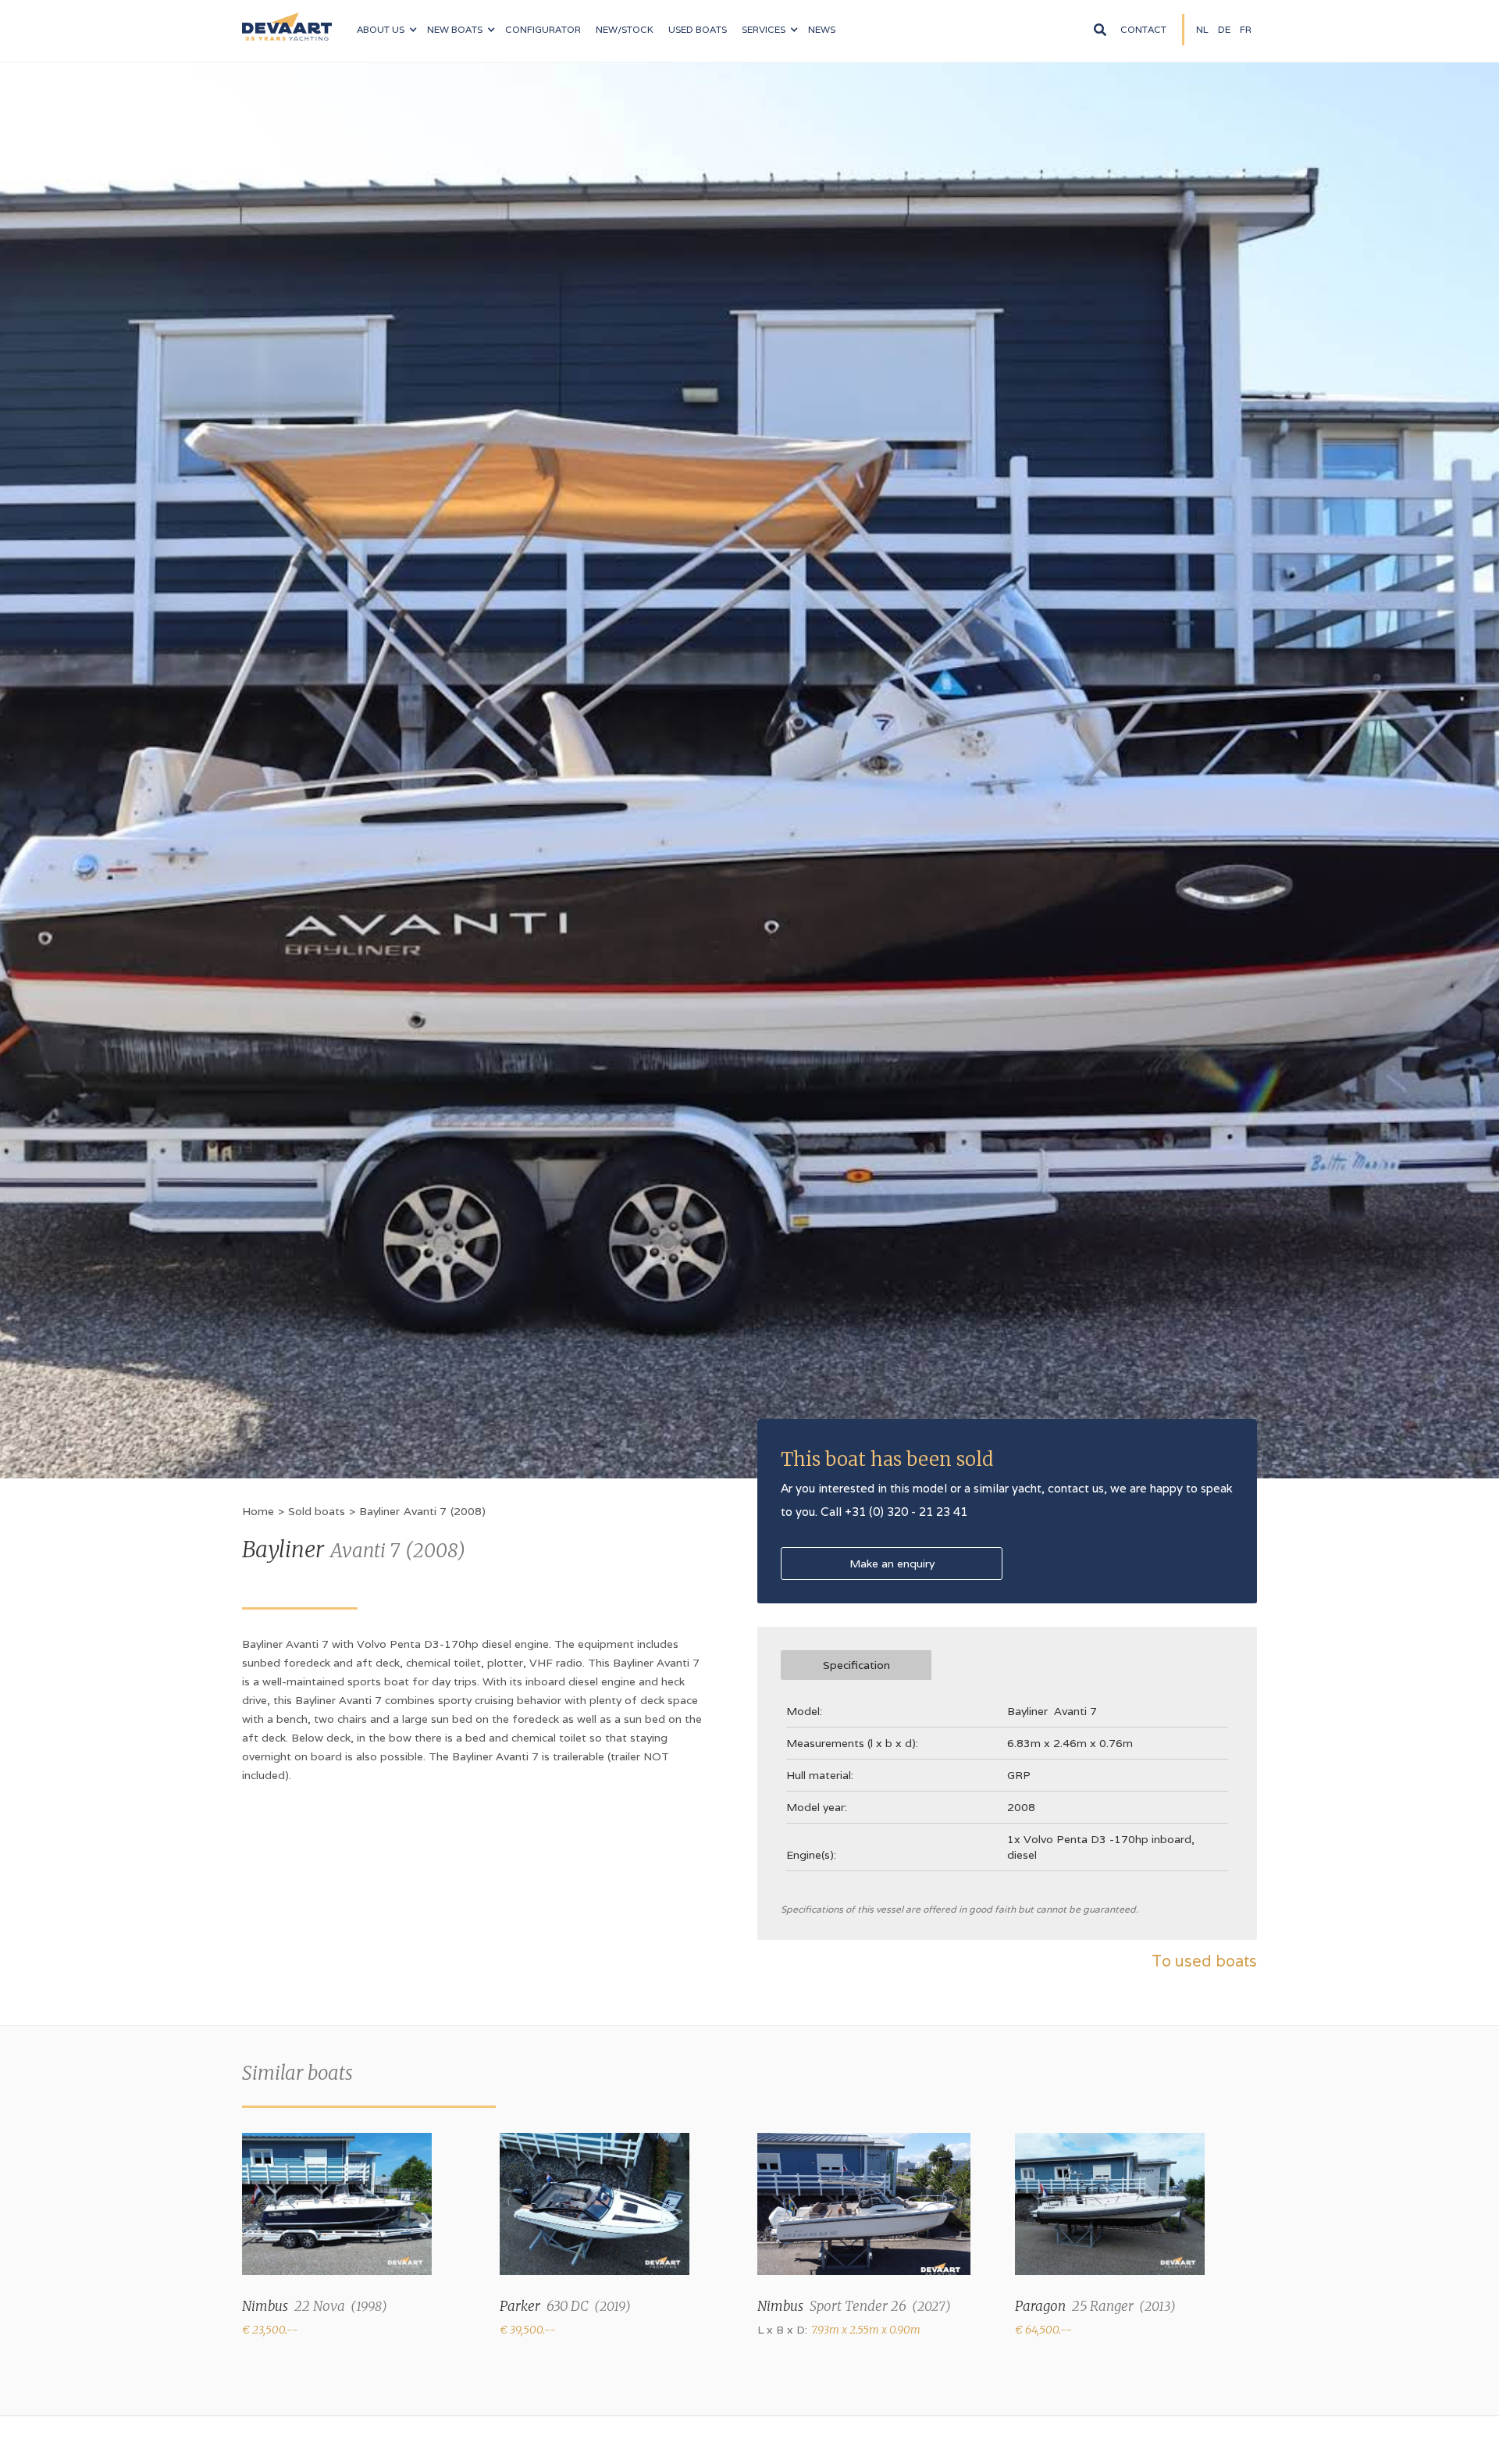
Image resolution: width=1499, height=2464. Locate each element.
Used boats (698, 29)
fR (1246, 29)
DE (1224, 29)
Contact (1143, 29)
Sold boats (317, 1511)
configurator (543, 29)
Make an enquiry (892, 1564)
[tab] (856, 1665)
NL (1202, 29)
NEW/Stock (625, 29)
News (822, 29)
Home (258, 1511)
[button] (386, 30)
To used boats (1204, 1961)
